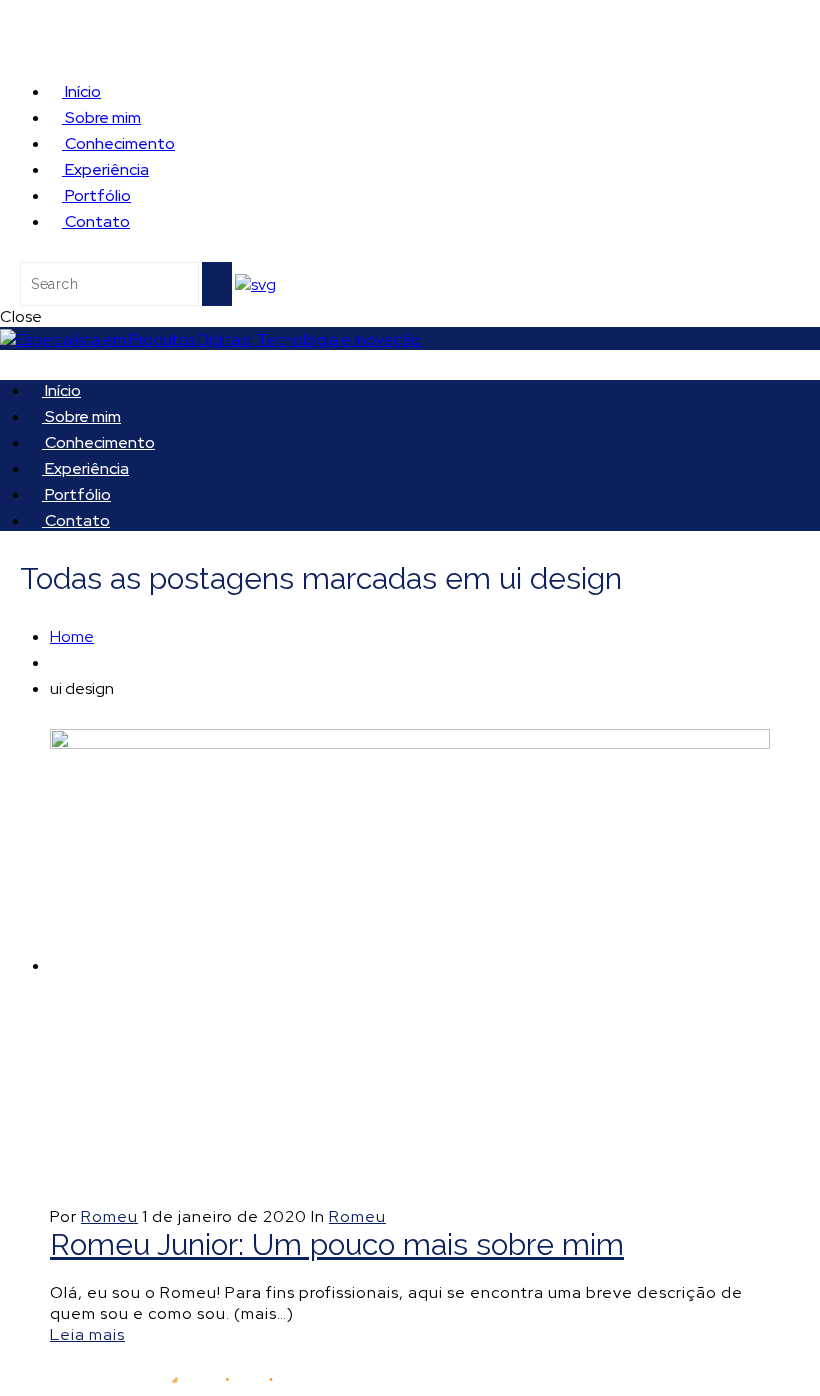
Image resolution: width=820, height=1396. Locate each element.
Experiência (105, 169)
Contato (96, 221)
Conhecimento (118, 143)
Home (72, 636)
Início (81, 91)
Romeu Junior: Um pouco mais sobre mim (337, 1244)
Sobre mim (101, 117)
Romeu (109, 1216)
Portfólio (96, 195)
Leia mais (87, 1334)
